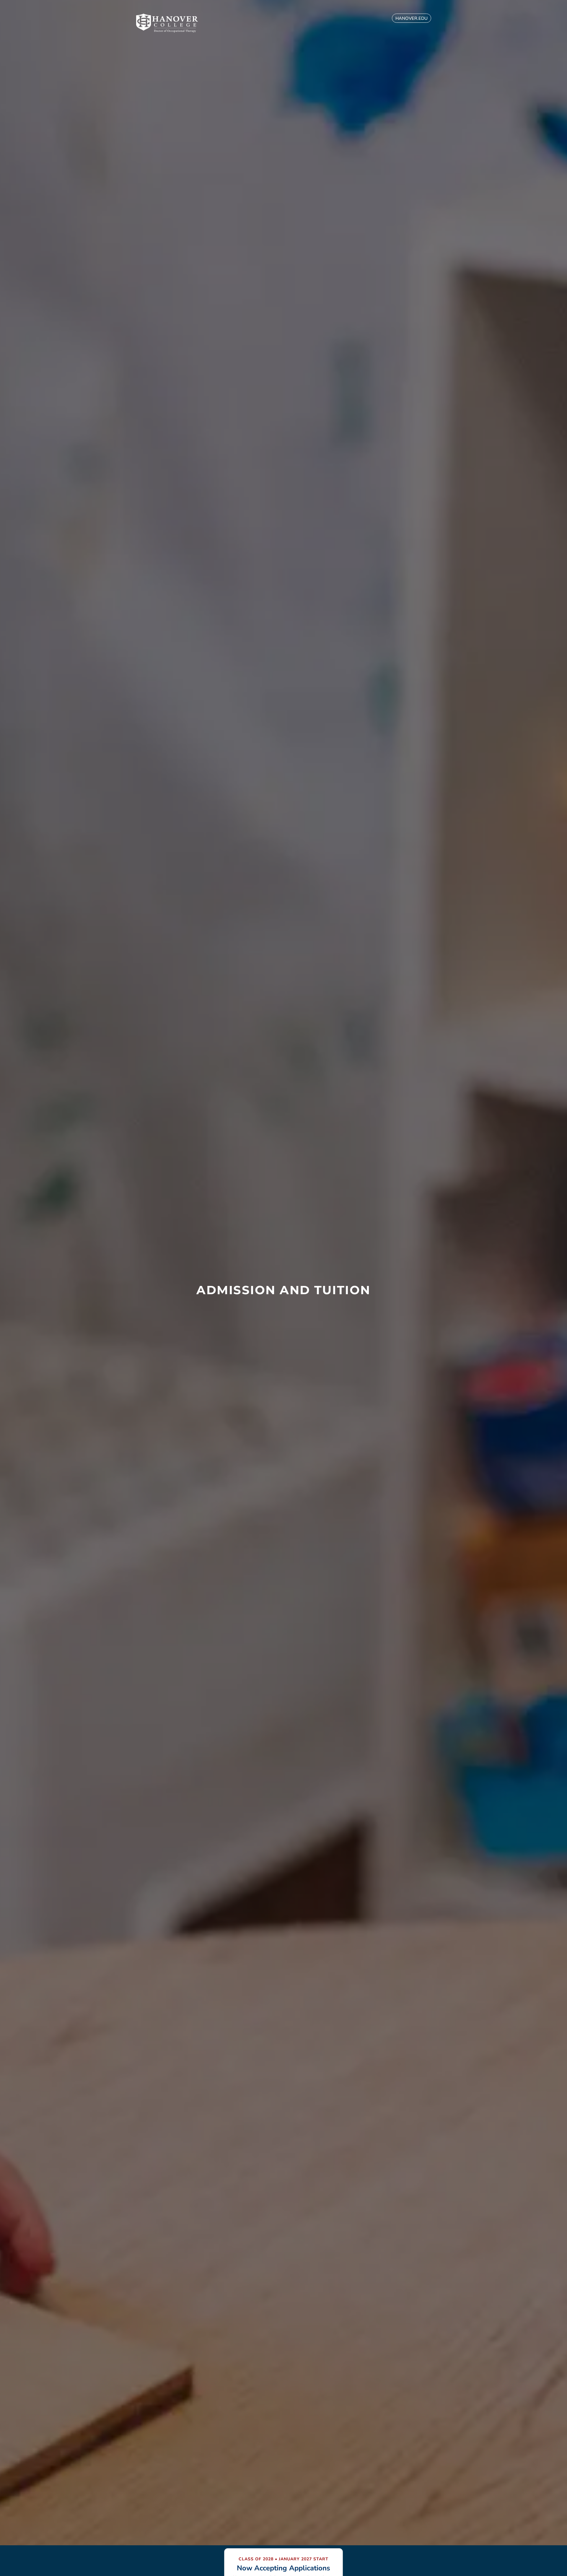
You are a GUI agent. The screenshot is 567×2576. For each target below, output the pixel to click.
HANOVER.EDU (412, 18)
